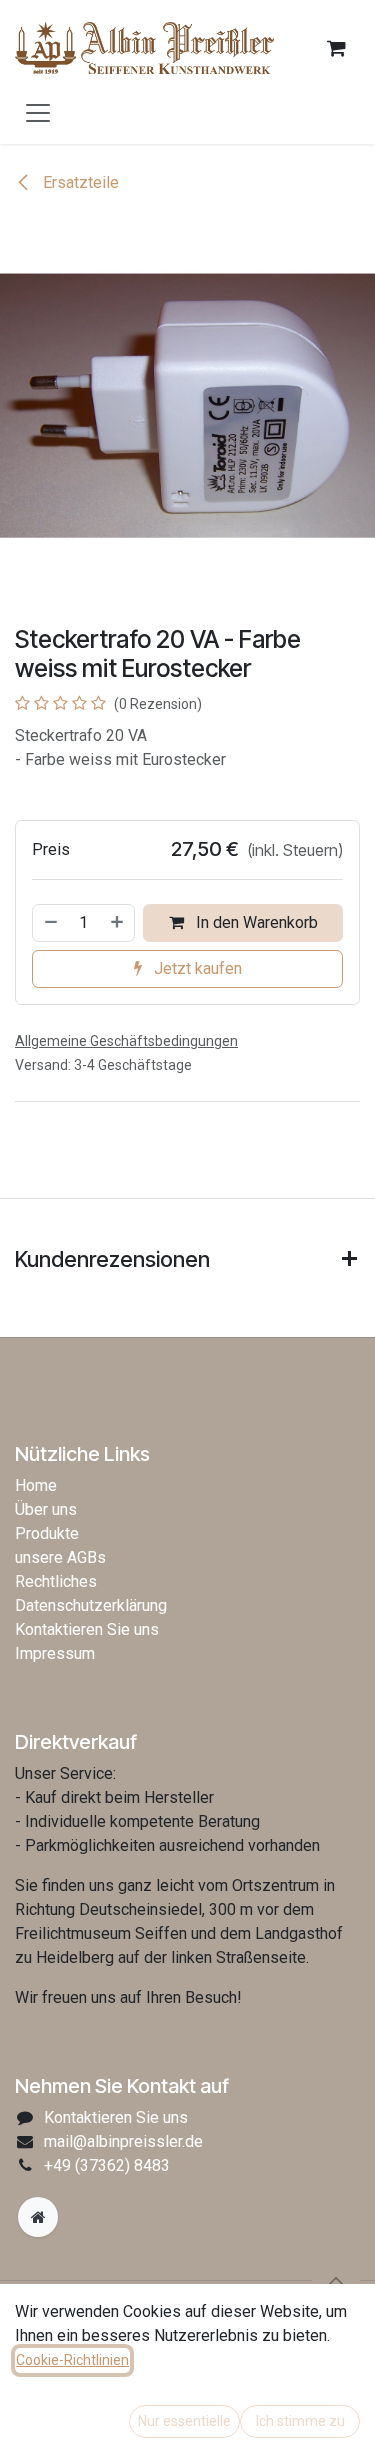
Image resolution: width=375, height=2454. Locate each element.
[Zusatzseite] (38, 2217)
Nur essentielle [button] (184, 2421)
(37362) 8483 (107, 2165)
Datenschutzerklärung (91, 1605)
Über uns (46, 1509)
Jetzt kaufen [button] (196, 968)
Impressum (55, 1653)
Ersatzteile (79, 182)
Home (36, 1485)
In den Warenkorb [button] (255, 922)
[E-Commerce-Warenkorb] (336, 48)
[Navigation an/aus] (38, 112)
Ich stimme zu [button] (300, 2421)
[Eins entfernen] (50, 923)
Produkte (47, 1533)
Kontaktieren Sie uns (87, 1629)
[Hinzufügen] (118, 923)
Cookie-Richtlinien (72, 2360)
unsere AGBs (60, 1557)
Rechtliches (56, 1581)
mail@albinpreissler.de (123, 2141)
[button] (336, 2281)
